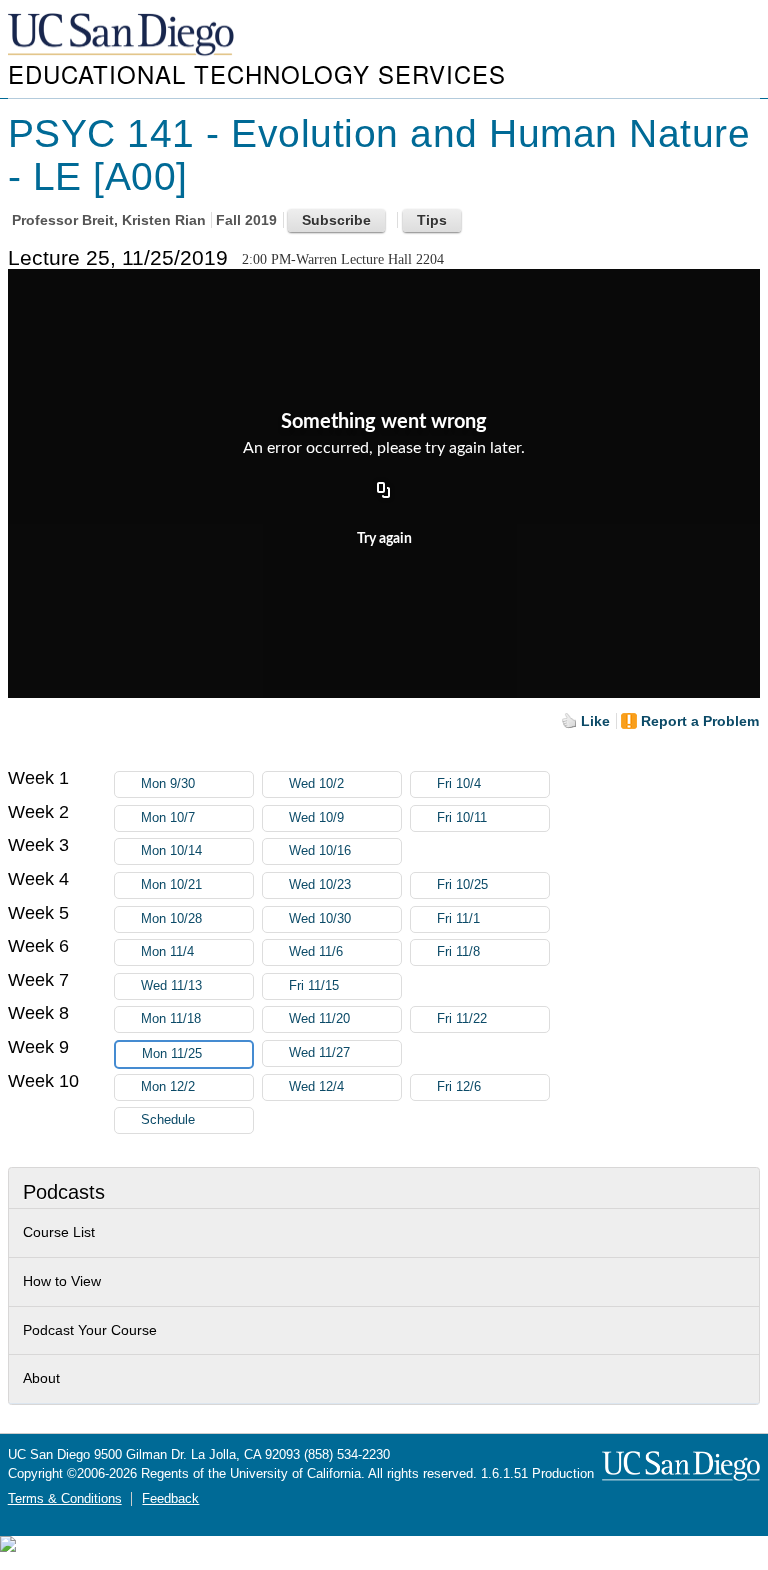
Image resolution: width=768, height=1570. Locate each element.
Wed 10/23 (320, 885)
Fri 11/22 (462, 1019)
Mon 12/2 (168, 1087)
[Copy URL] (384, 491)
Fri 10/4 (459, 784)
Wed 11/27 (319, 1053)
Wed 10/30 (320, 919)
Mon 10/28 (171, 919)
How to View (62, 1281)
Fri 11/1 (458, 919)
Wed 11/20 (319, 1019)
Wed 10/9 (316, 818)
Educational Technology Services (257, 73)
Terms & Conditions (65, 1499)
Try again (384, 539)
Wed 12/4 (316, 1087)
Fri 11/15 (314, 986)
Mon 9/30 (168, 784)
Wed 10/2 (316, 784)
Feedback (170, 1499)
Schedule (168, 1120)
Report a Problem (700, 721)
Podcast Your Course (90, 1330)
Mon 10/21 (171, 885)
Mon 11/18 (171, 1019)
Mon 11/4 (167, 952)
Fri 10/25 (462, 885)
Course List (59, 1232)
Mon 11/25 (172, 1054)
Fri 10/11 (462, 818)
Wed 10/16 (320, 851)
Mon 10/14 (171, 851)
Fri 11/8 (458, 952)
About (41, 1378)
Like (595, 721)
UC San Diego (123, 35)
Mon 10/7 (168, 818)
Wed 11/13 (171, 986)
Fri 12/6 (459, 1087)
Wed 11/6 (316, 952)
